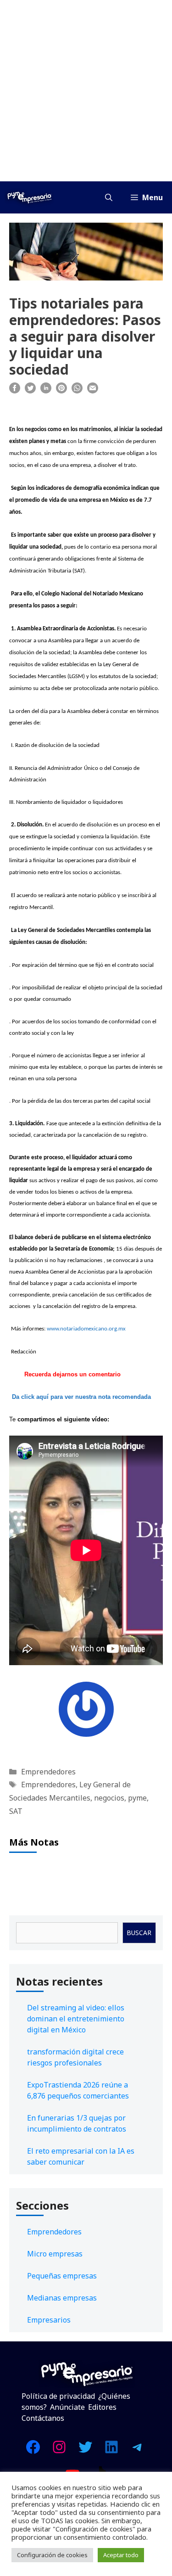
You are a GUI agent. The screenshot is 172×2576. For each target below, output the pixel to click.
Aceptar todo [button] (121, 2555)
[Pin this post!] (61, 391)
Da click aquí (30, 1397)
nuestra (86, 1397)
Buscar (139, 1933)
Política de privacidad (58, 2396)
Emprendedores (48, 1772)
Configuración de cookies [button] (52, 2555)
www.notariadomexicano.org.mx (86, 1329)
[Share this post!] (15, 391)
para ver (62, 1397)
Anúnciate (67, 2407)
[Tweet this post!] (30, 391)
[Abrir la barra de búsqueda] (109, 197)
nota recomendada (125, 1397)
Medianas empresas (62, 2298)
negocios (109, 1798)
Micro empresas (55, 2254)
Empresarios (49, 2320)
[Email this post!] (93, 391)
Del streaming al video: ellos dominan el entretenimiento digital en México (76, 2019)
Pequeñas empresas (62, 2276)
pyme (137, 1798)
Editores (102, 2407)
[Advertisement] (86, 91)
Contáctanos (43, 2418)
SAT (16, 1811)
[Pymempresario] (29, 197)
